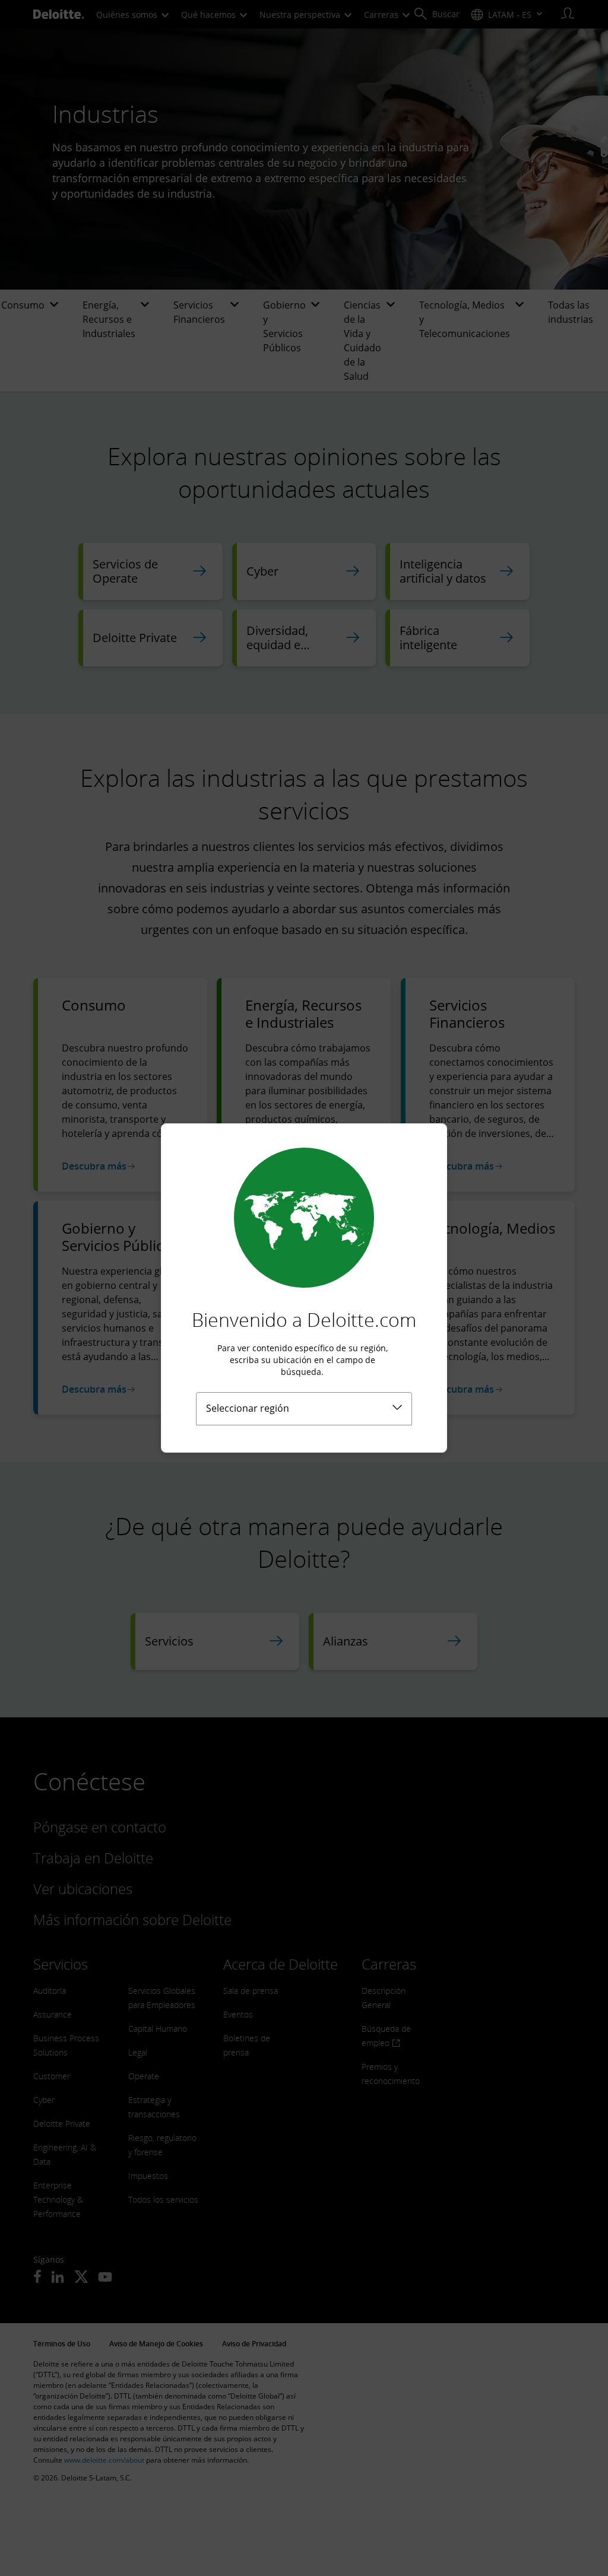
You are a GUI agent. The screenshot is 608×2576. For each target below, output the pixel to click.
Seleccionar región (248, 1408)
